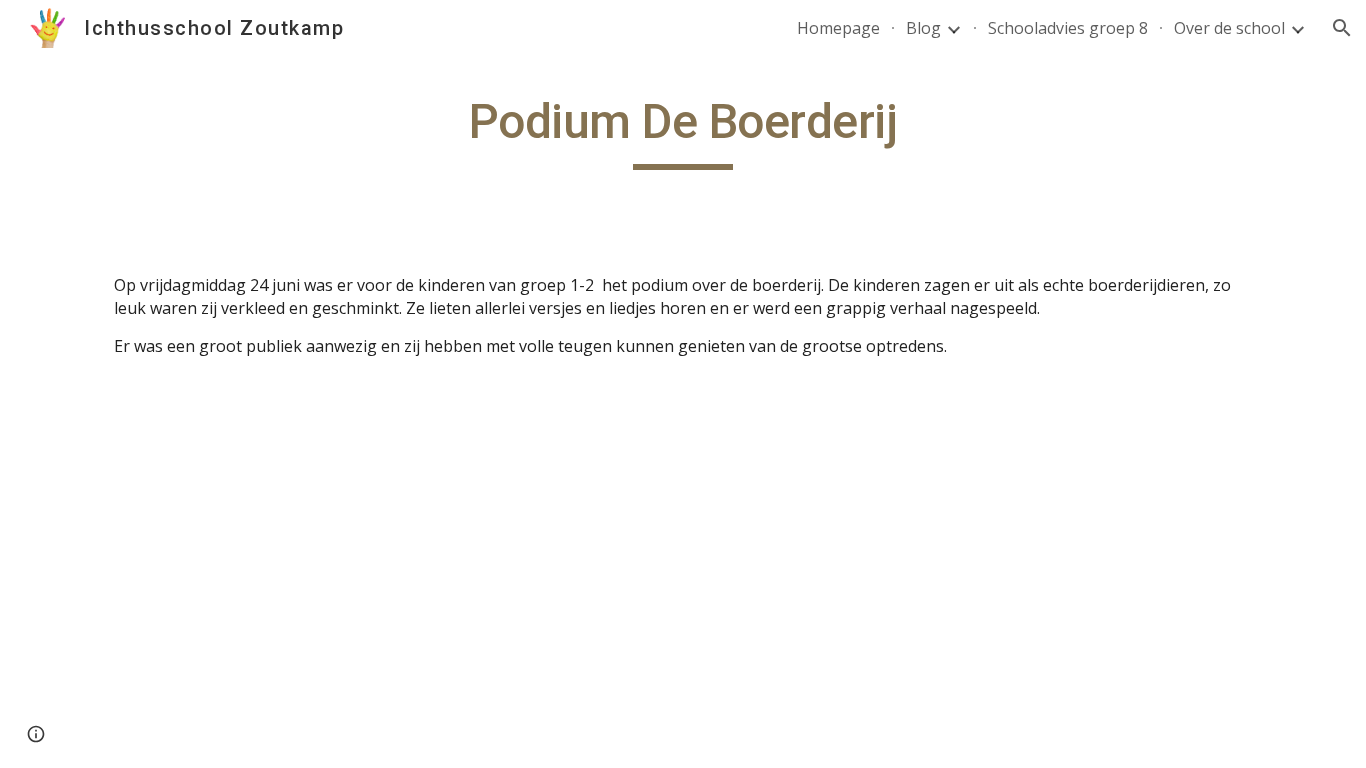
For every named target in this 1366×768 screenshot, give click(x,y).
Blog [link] (923, 28)
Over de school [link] (1229, 28)
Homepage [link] (838, 28)
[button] (1342, 28)
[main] (683, 131)
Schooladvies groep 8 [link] (1068, 28)
